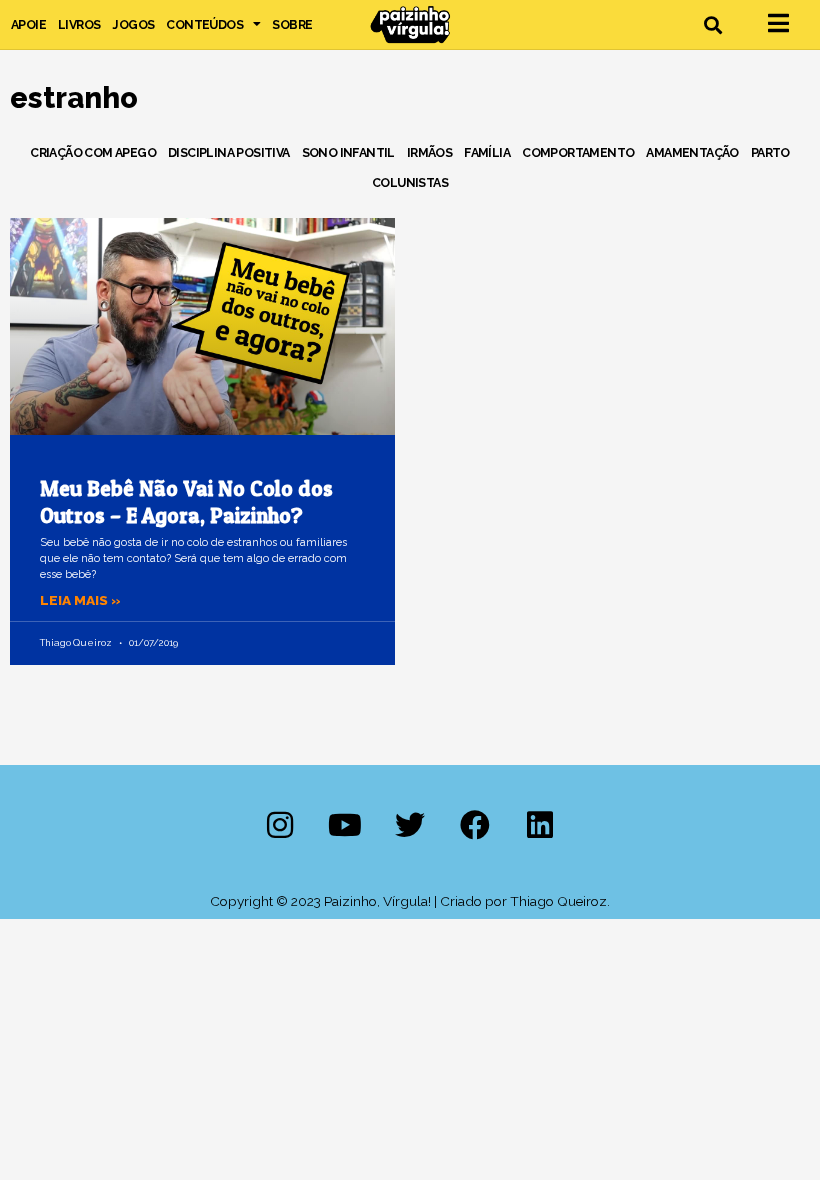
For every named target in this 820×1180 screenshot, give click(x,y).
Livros (79, 24)
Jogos (133, 24)
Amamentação (692, 152)
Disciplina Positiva (229, 152)
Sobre (292, 24)
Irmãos (429, 152)
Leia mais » (80, 600)
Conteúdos (204, 24)
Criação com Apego (93, 152)
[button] (713, 24)
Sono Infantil (348, 152)
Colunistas (410, 182)
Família (487, 152)
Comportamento (578, 152)
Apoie (28, 24)
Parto (770, 152)
